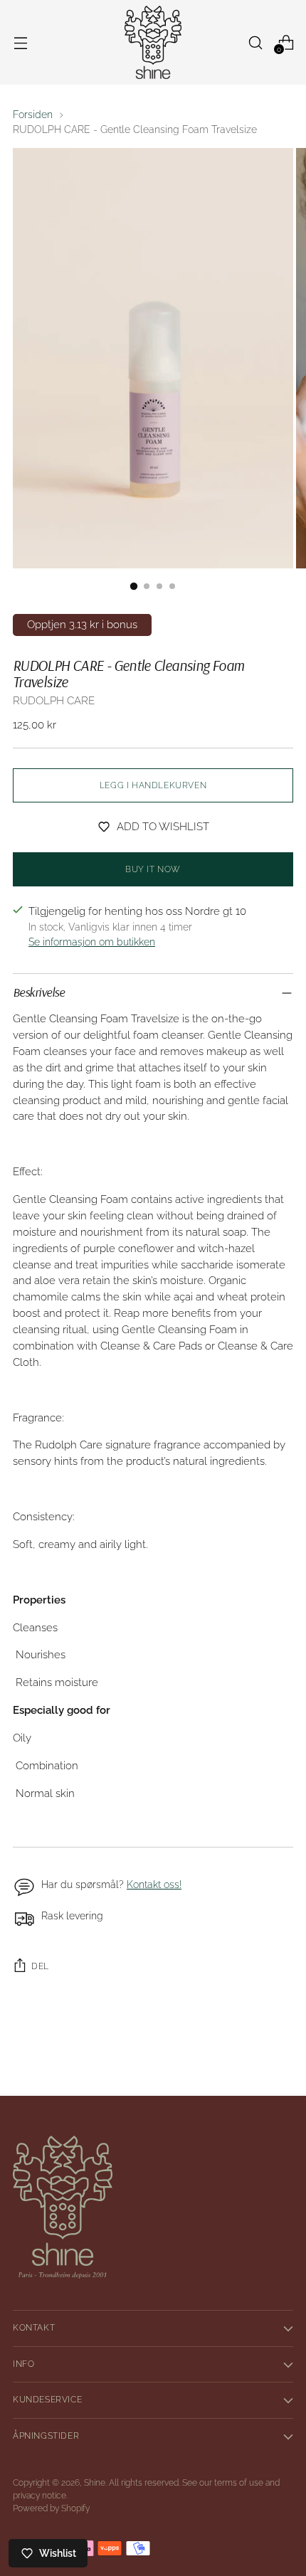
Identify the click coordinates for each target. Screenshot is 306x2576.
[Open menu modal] (20, 42)
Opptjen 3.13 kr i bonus (82, 625)
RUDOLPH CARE (54, 701)
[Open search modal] (255, 42)
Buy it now (153, 869)
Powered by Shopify (51, 2508)
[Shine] (153, 42)
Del (40, 1966)
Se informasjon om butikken (92, 942)
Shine (95, 2483)
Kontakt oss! (154, 1885)
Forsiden (33, 115)
